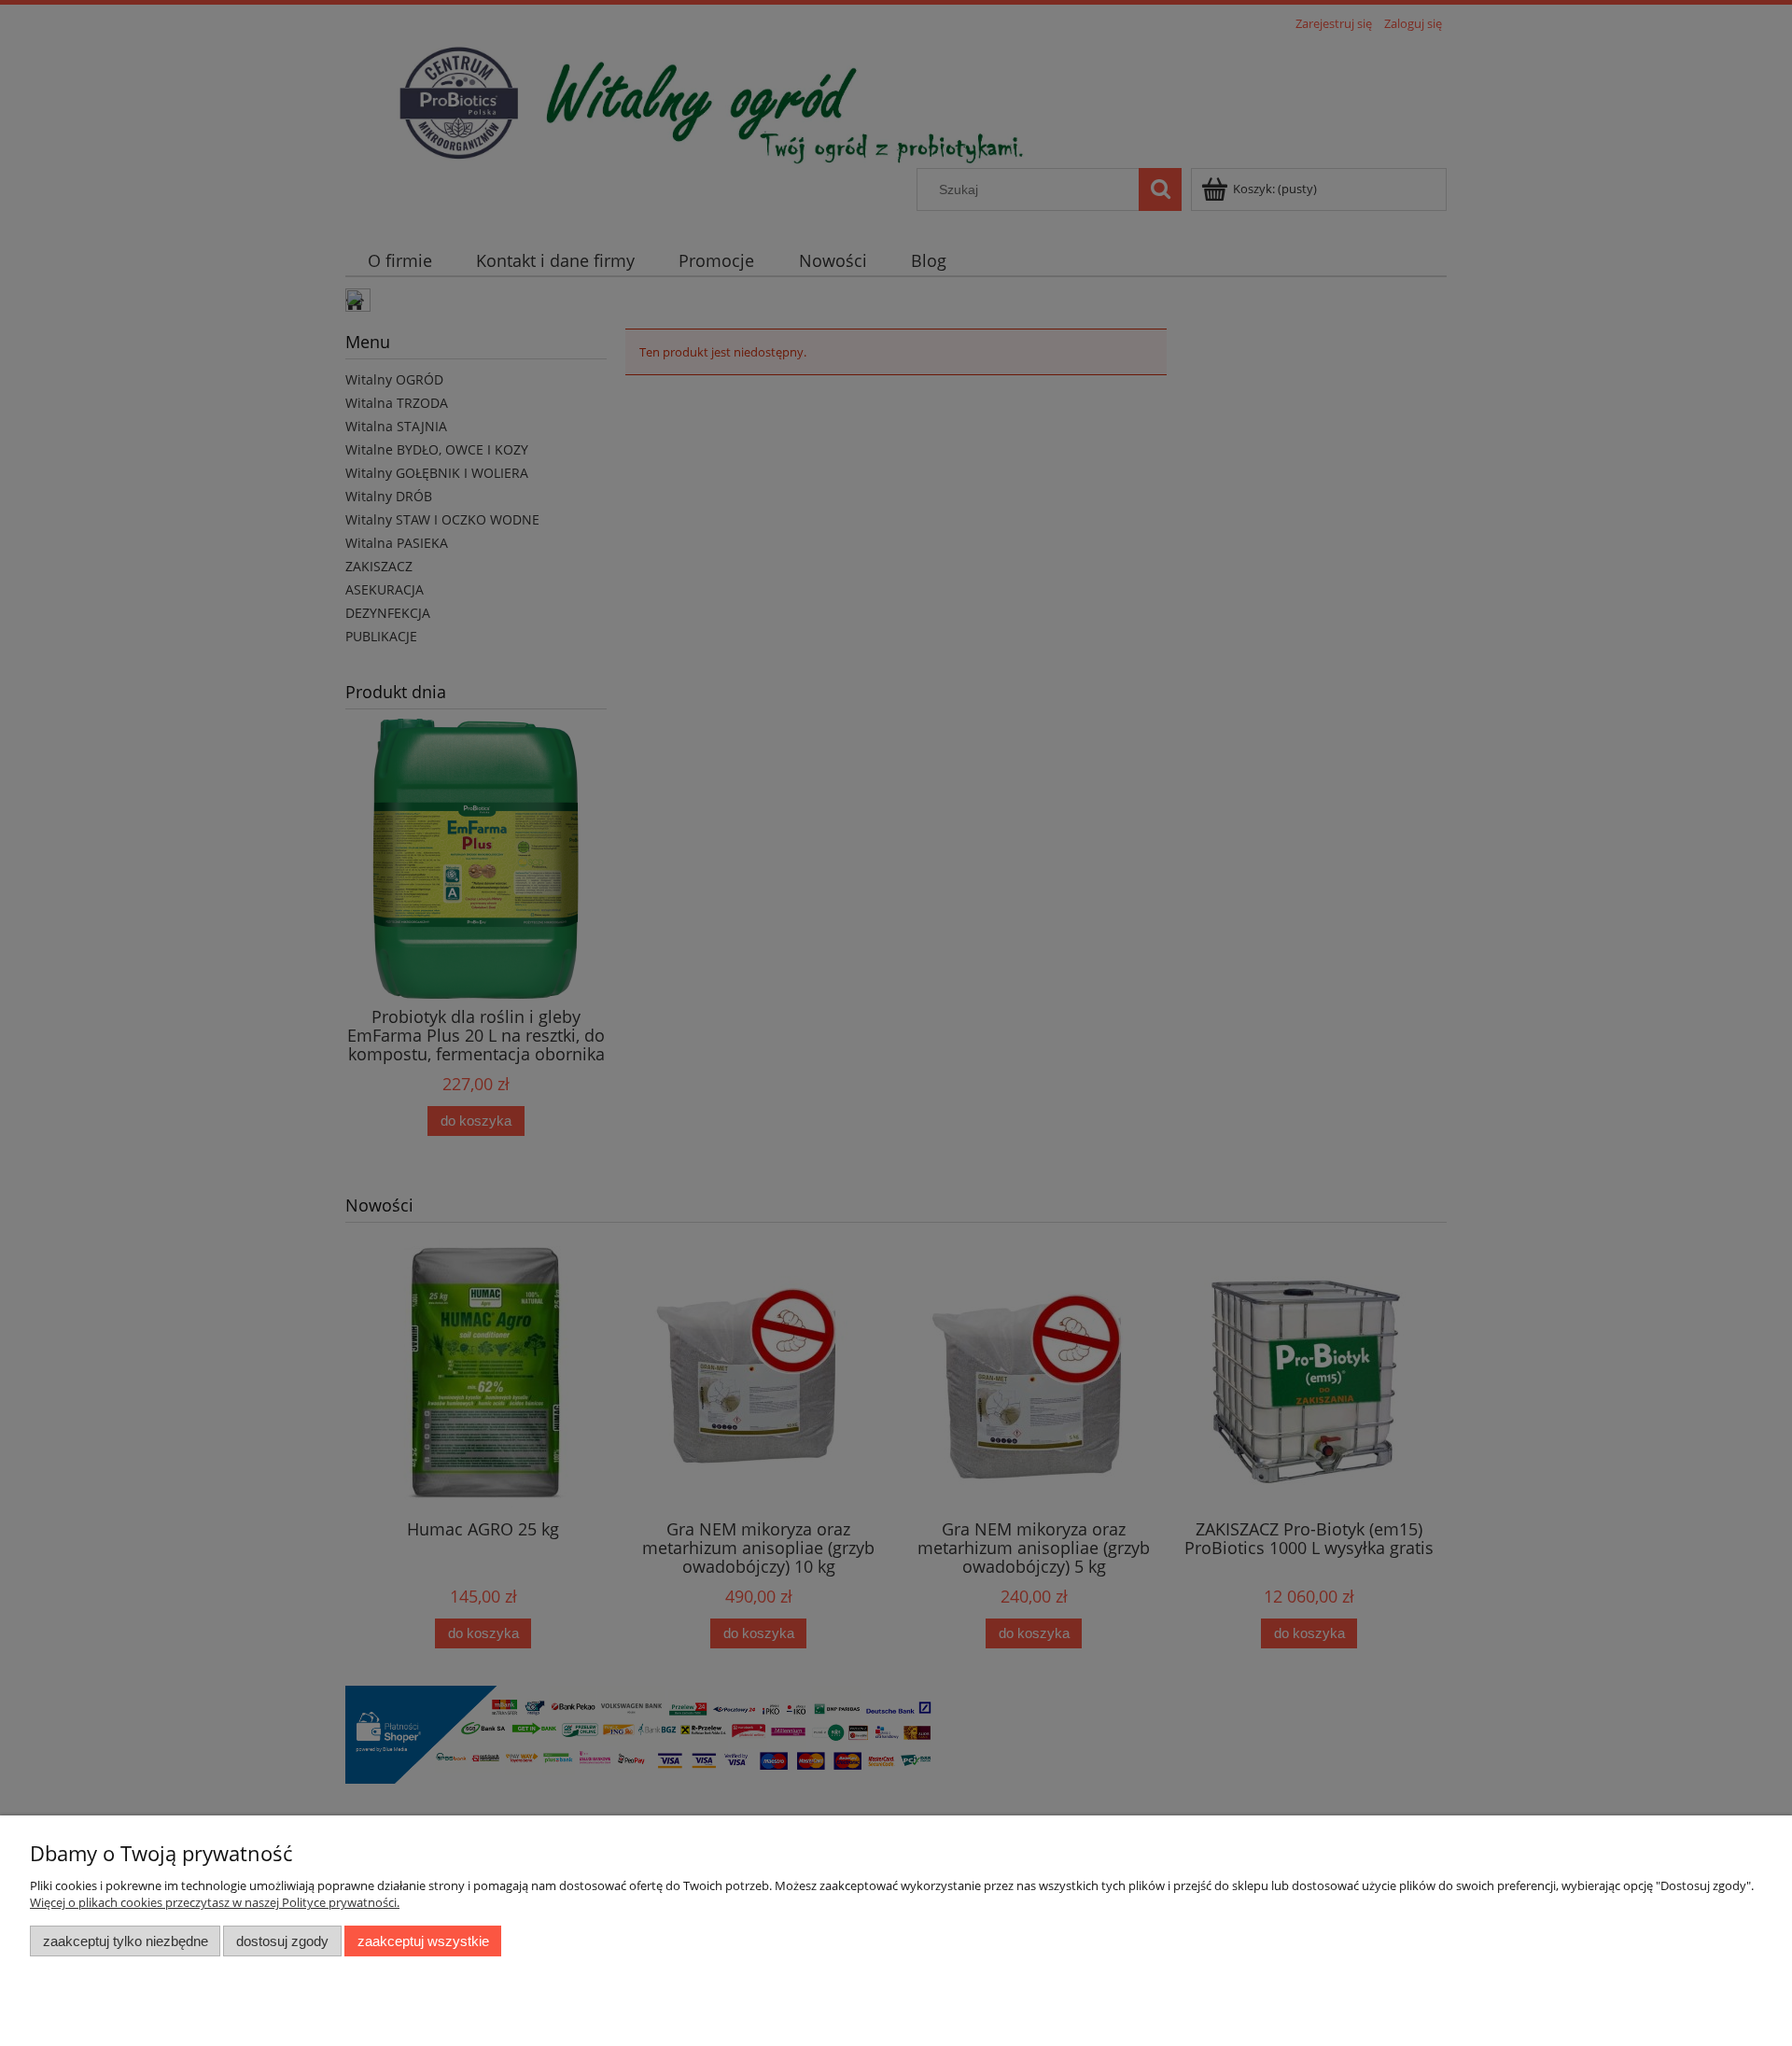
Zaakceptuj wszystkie (423, 1941)
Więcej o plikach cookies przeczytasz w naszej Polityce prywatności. (215, 1902)
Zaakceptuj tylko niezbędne (126, 1941)
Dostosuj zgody (282, 1941)
